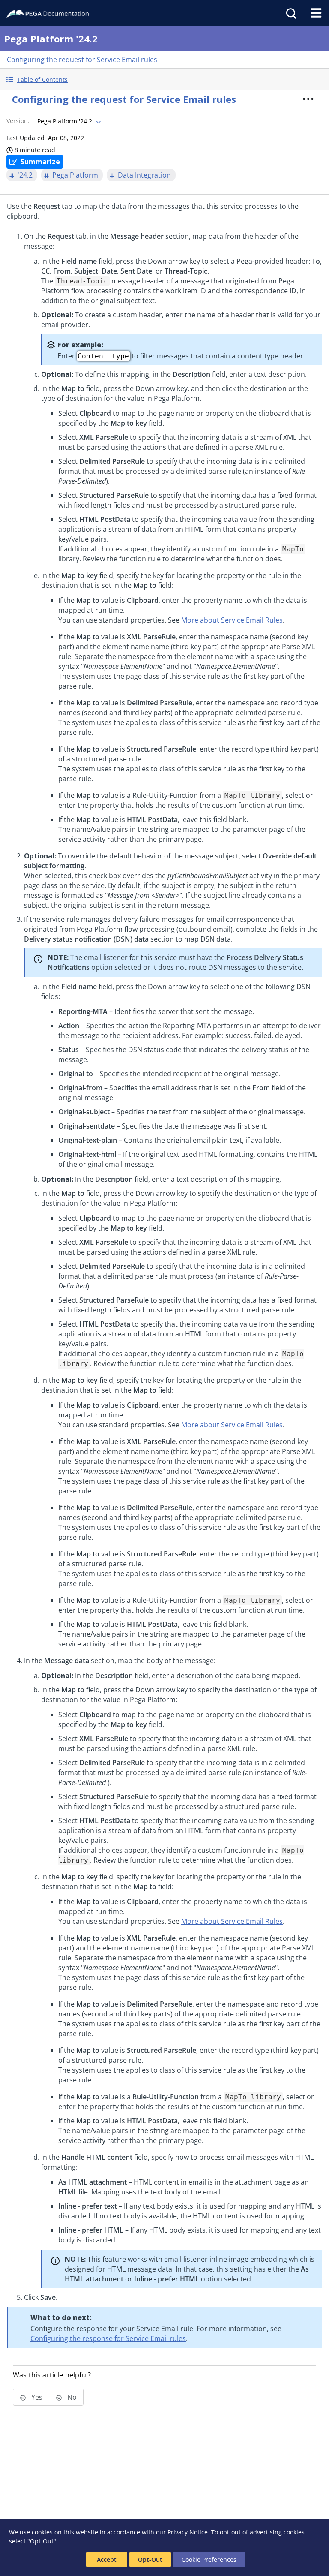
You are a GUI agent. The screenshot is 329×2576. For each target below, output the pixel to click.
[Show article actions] (308, 99)
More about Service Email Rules (232, 620)
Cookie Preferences (209, 2559)
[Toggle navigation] (316, 13)
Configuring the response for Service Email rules (108, 2338)
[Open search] (290, 13)
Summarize (40, 162)
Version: (18, 121)
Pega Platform (75, 175)
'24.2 (25, 175)
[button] (164, 80)
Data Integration (144, 175)
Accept (107, 2559)
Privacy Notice (188, 2532)
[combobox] (68, 121)
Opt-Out (150, 2559)
